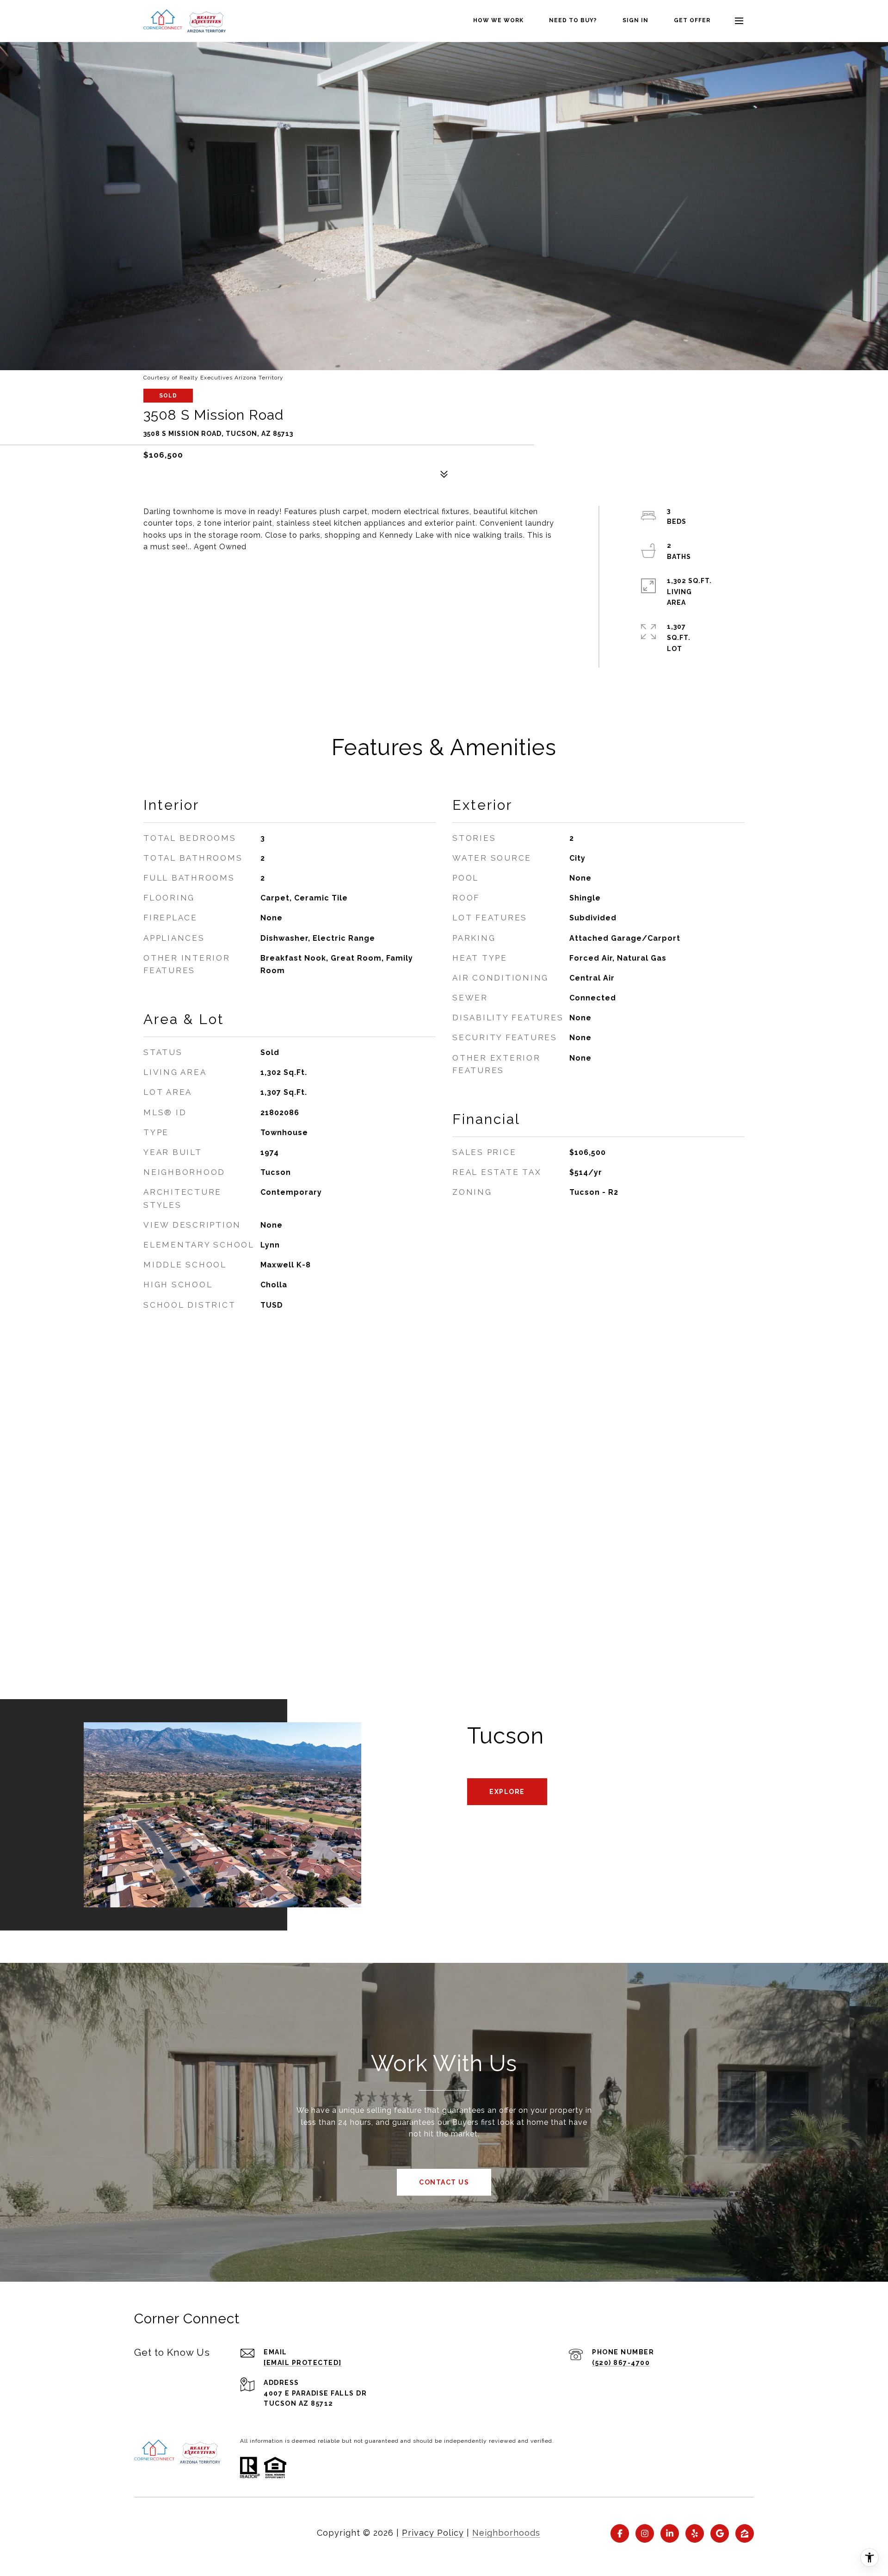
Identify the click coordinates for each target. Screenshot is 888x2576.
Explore (507, 1792)
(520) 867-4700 (621, 2363)
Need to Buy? (573, 20)
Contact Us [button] (444, 2182)
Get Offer (692, 20)
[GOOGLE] (720, 2533)
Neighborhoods (506, 2533)
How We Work (498, 20)
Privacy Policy (433, 2533)
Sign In (635, 20)
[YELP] (695, 2533)
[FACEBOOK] (620, 2533)
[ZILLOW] (745, 2533)
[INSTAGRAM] (645, 2533)
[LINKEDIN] (670, 2533)
